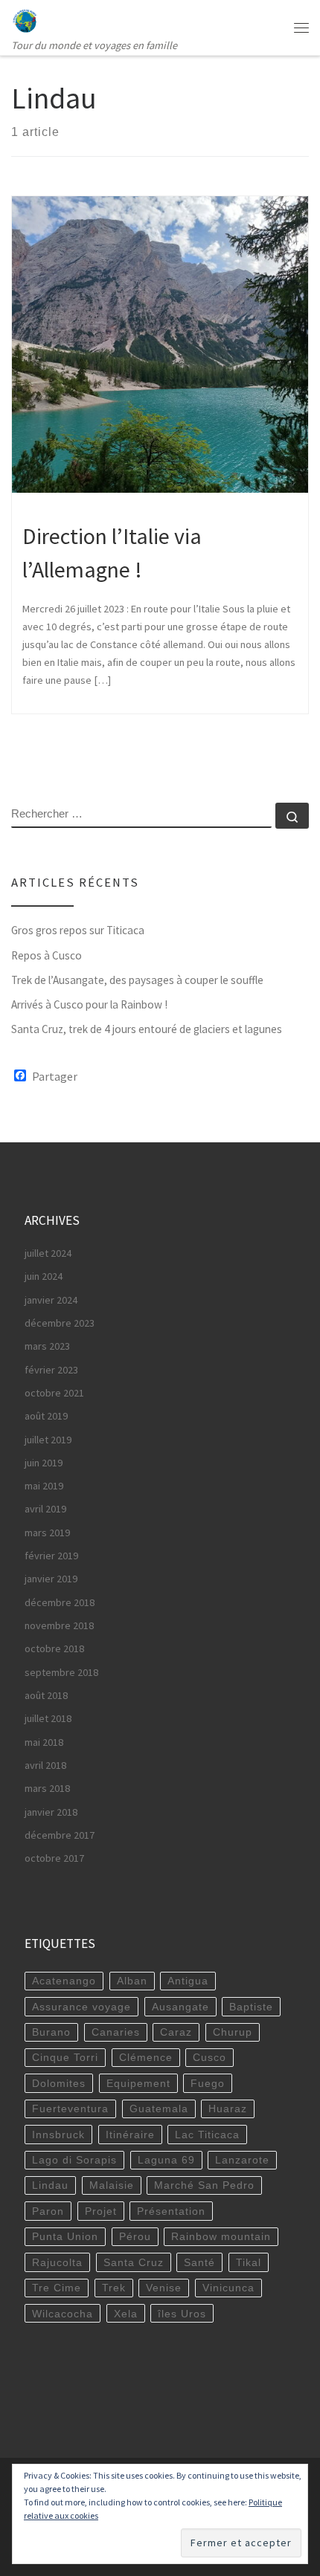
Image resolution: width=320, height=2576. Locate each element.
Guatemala (159, 2109)
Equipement (138, 2083)
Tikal (249, 2262)
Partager (55, 1076)
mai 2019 (44, 1486)
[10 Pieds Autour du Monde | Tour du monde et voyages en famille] (25, 19)
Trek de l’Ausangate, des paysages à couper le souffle (137, 980)
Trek (114, 2288)
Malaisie (112, 2185)
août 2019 (46, 1416)
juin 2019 (44, 1463)
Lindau (50, 2185)
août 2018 (46, 1695)
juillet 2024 (48, 1253)
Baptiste (251, 2007)
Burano (51, 2032)
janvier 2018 (51, 1812)
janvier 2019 (51, 1579)
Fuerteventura (70, 2109)
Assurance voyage (81, 2007)
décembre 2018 (60, 1602)
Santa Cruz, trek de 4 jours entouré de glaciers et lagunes (147, 1029)
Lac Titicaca (207, 2135)
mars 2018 (47, 1788)
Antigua (188, 1981)
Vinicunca (228, 2288)
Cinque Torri (65, 2057)
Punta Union (65, 2236)
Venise (164, 2288)
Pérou (135, 2236)
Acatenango (64, 1981)
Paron (48, 2211)
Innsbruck (58, 2135)
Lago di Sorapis (74, 2160)
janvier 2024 (51, 1300)
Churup (233, 2032)
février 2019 (51, 1556)
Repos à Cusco (47, 955)
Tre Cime (57, 2288)
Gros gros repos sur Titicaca (78, 930)
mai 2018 (44, 1742)
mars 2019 (47, 1533)
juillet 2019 (48, 1440)
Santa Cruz (134, 2262)
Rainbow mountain (221, 2236)
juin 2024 (44, 1276)
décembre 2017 (60, 1835)
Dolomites (59, 2083)
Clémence (146, 2057)
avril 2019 (45, 1509)
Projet (101, 2211)
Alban (132, 1981)
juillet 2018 (48, 1718)
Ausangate (180, 2007)
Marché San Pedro (204, 2185)
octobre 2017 (54, 1858)
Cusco (209, 2057)
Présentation (171, 2211)
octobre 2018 (54, 1648)
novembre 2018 (59, 1625)
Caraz (176, 2032)
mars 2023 (47, 1346)
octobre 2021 (54, 1393)
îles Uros (182, 2314)
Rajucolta (57, 2262)
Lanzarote (242, 2160)
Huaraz (228, 2109)
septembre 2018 (61, 1672)
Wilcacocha (63, 2314)
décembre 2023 (60, 1323)
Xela (126, 2314)
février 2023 (51, 1370)
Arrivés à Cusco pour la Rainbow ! (89, 1004)
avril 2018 (45, 1765)
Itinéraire (130, 2135)
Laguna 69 (166, 2160)
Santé (199, 2262)
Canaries (116, 2032)
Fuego (208, 2083)
